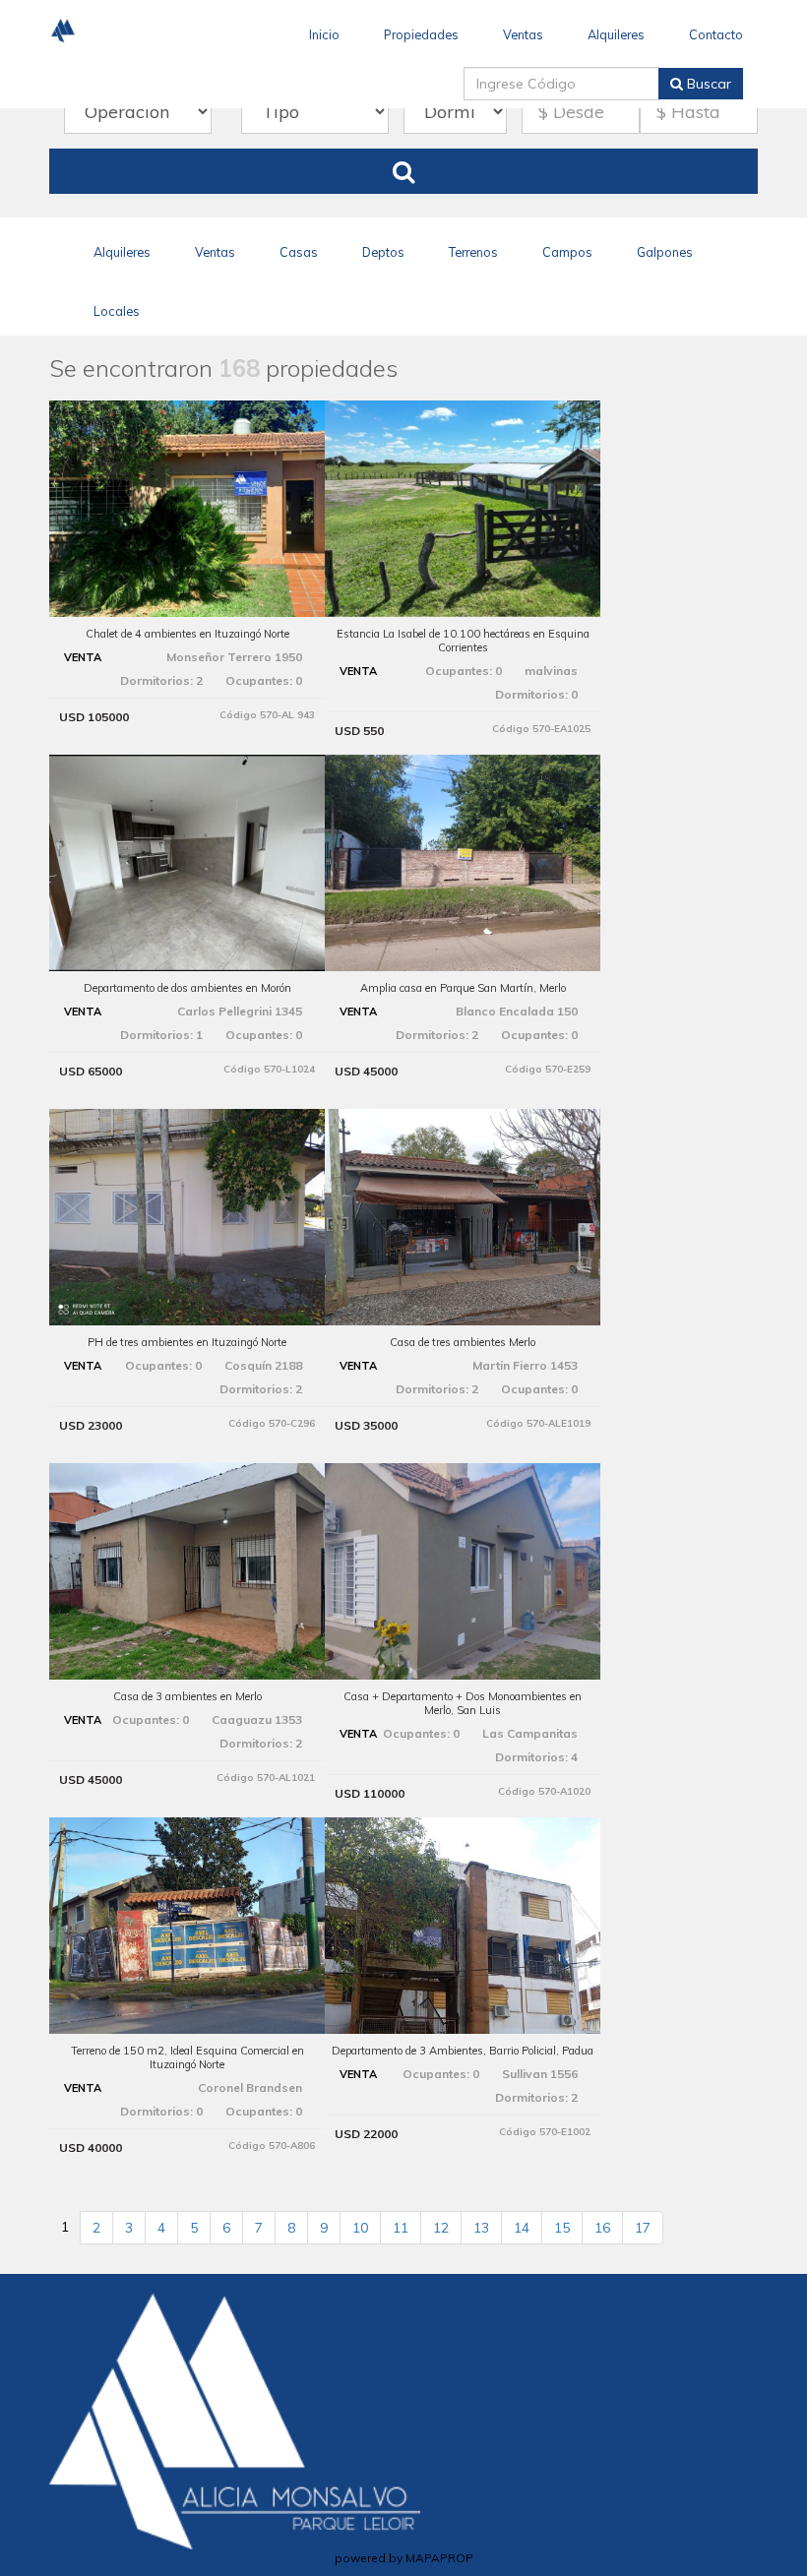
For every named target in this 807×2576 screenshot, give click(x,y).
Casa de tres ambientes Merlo (463, 1342)
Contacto (716, 34)
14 (522, 2228)
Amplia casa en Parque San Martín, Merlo (463, 988)
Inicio (324, 34)
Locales (117, 311)
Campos (567, 252)
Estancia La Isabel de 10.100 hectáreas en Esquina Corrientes (463, 641)
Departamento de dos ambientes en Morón (187, 988)
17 (643, 2228)
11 (401, 2228)
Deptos (383, 252)
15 (562, 2228)
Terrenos (473, 252)
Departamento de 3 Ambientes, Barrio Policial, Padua (463, 2051)
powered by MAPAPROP (404, 2558)
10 (360, 2228)
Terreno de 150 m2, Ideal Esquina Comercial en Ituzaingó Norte (187, 2057)
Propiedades (421, 34)
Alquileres (616, 34)
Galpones (665, 252)
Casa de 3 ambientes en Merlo (187, 1696)
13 (481, 2228)
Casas (299, 252)
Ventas (523, 34)
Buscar (707, 84)
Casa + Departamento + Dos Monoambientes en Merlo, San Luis (463, 1703)
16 (602, 2228)
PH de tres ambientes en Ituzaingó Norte (187, 1342)
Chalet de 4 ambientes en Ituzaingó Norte (187, 634)
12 (441, 2228)
